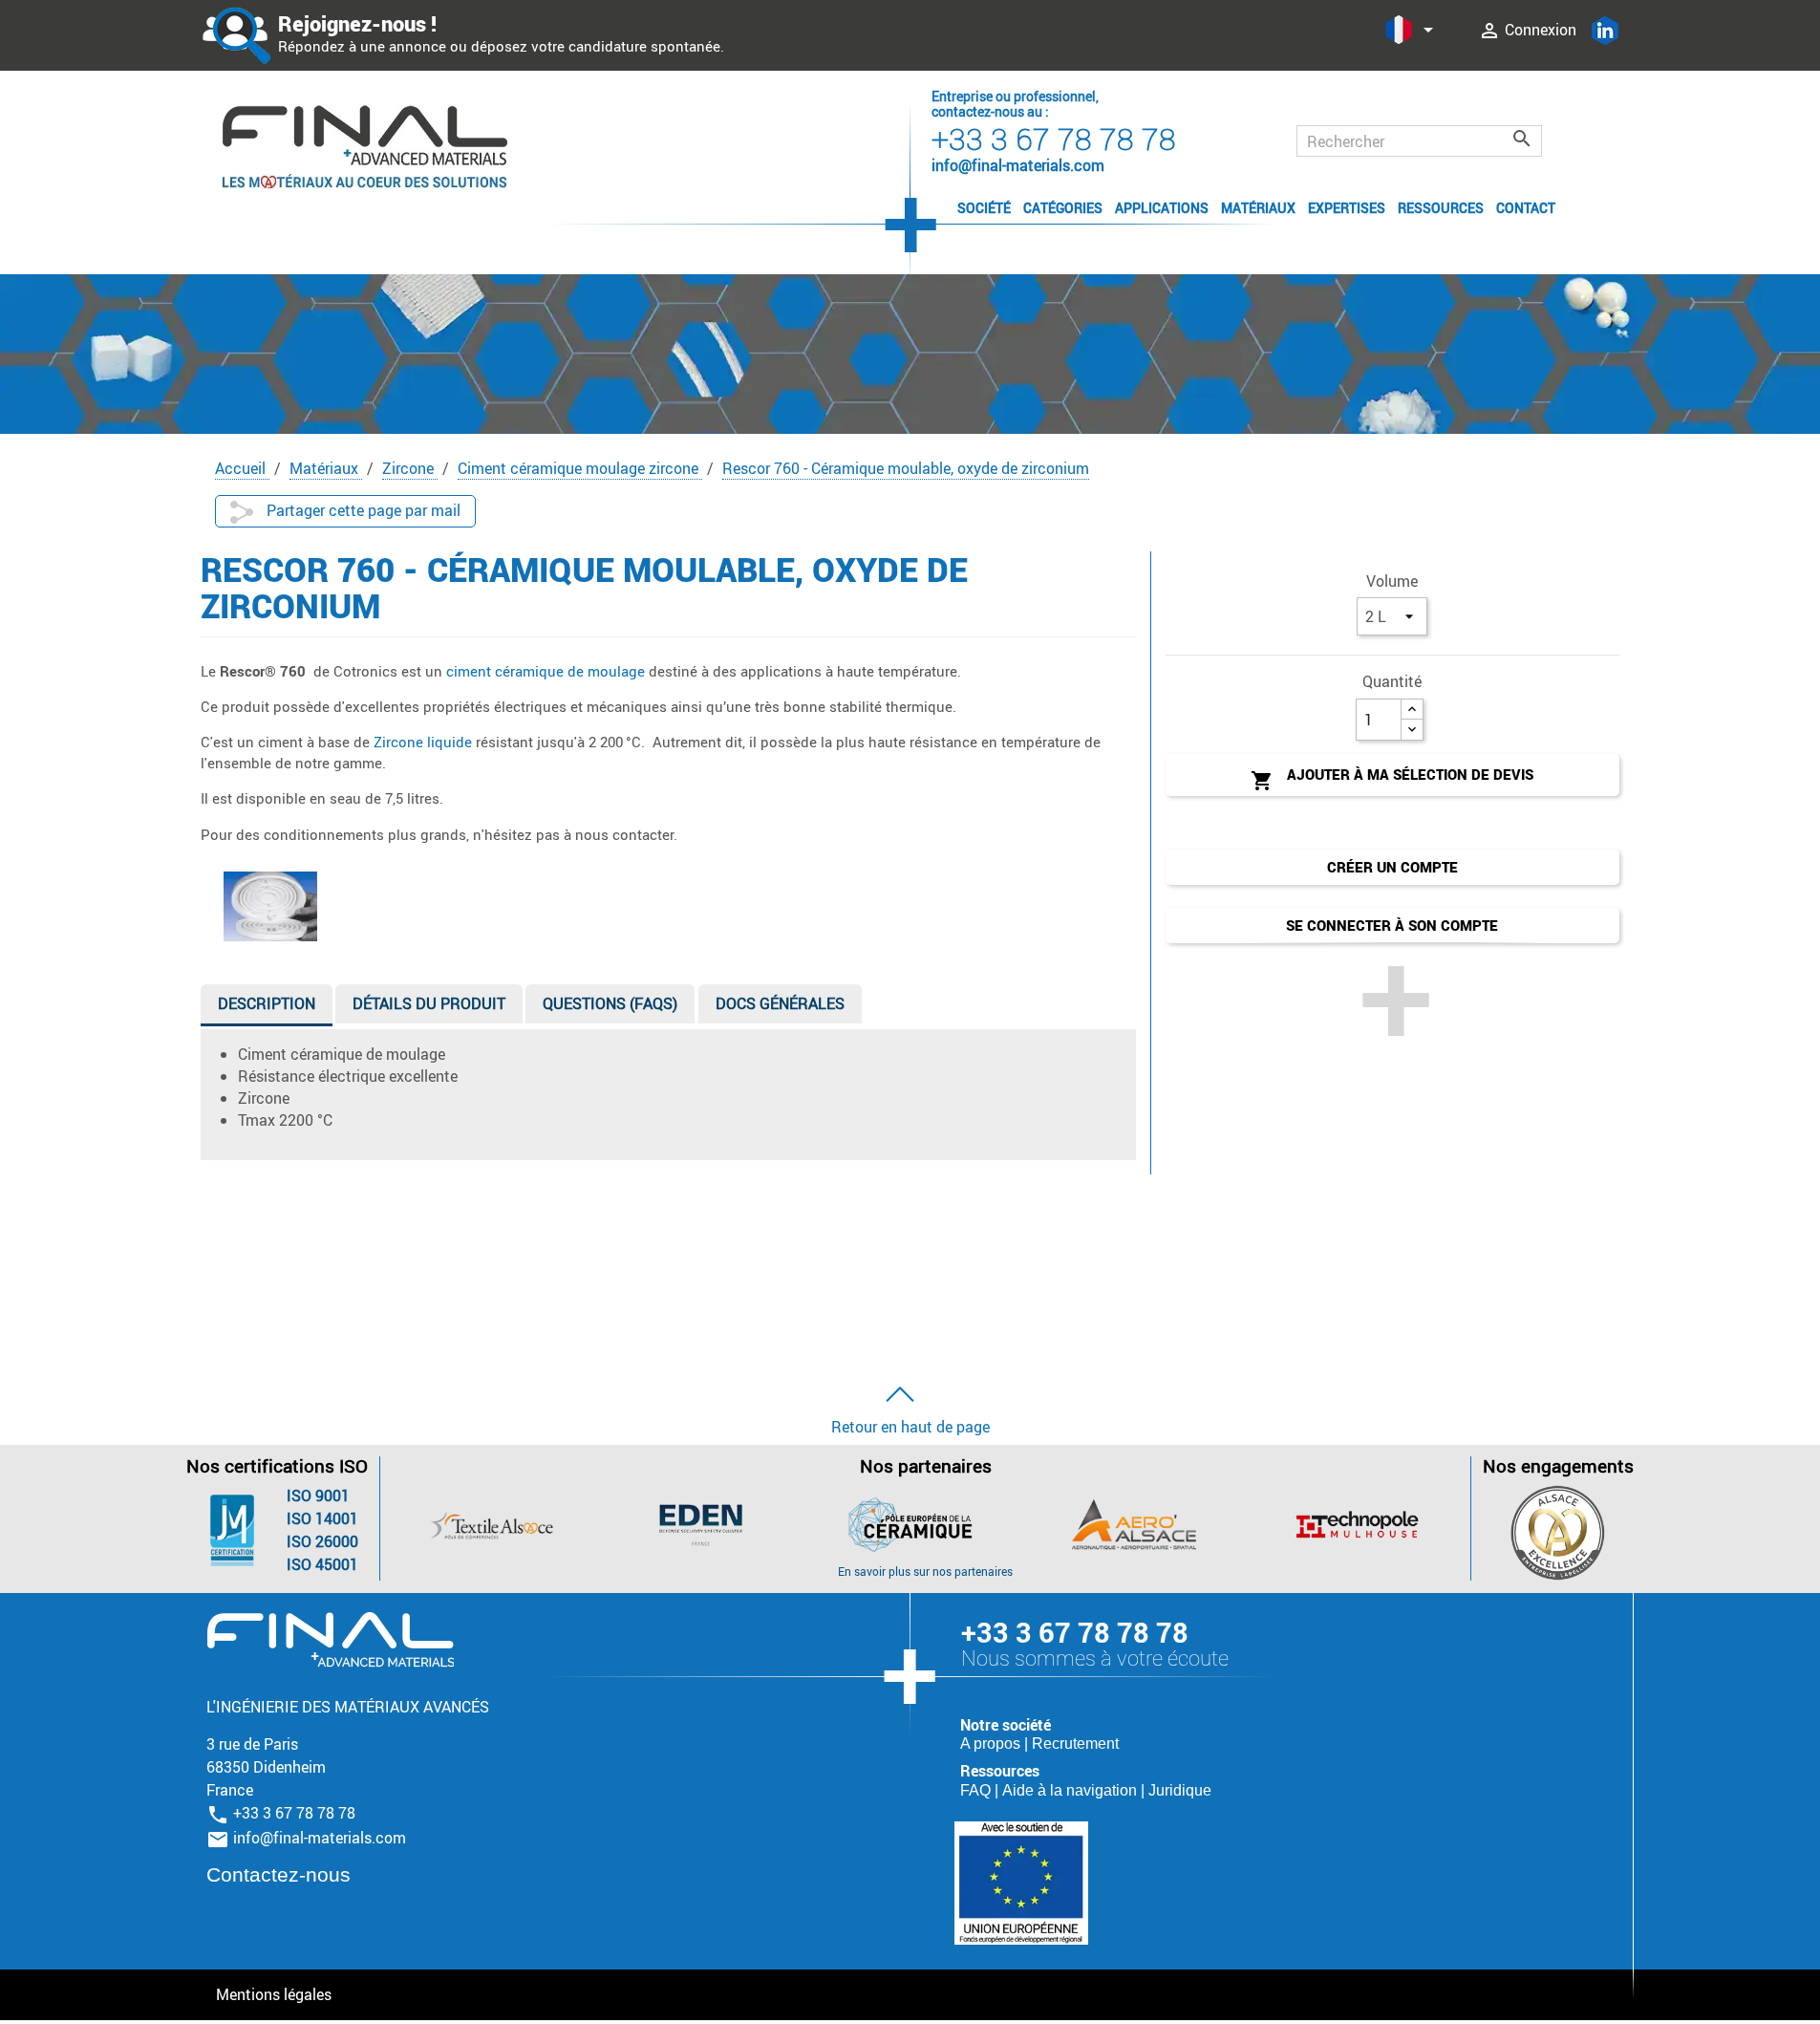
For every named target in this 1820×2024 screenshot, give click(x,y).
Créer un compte (1392, 867)
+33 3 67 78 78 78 (1054, 138)
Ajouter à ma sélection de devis (1392, 778)
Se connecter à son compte (1392, 925)
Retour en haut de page (910, 1427)
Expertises (1347, 208)
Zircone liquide (425, 742)
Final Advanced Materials (330, 1640)
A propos (992, 1744)
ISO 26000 (322, 1541)
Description (267, 1003)
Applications (1162, 208)
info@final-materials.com (320, 1838)
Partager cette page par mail (362, 510)
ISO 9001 (318, 1496)
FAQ (977, 1790)
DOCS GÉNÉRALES (780, 1003)
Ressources (1441, 208)
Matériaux (1258, 208)
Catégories (1063, 208)
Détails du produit (429, 1003)
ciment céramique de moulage (546, 671)
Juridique (1180, 1790)
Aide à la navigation (1071, 1790)
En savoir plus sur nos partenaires (925, 1571)
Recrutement (1075, 1744)
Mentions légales (274, 1994)
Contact (1526, 208)
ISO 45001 (322, 1564)
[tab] (267, 1008)
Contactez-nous (278, 1874)
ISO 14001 (322, 1518)
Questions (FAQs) (610, 1003)
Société (984, 208)
